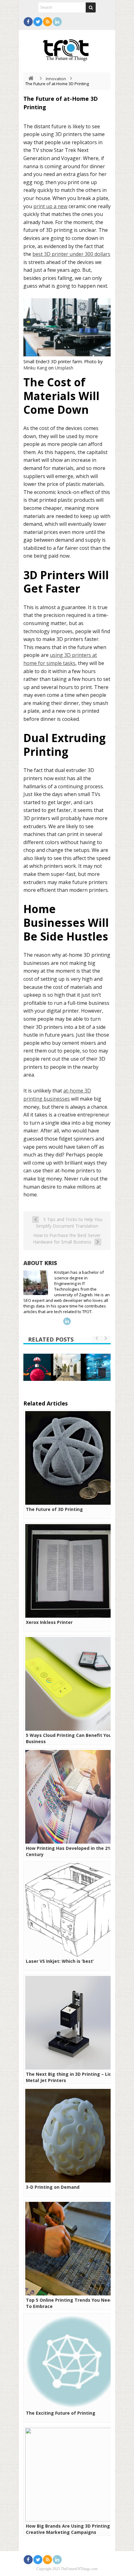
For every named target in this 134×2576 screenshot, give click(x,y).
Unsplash (64, 368)
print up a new (50, 206)
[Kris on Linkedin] (67, 1321)
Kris (51, 1263)
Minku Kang (35, 368)
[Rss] (48, 22)
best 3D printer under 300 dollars (71, 254)
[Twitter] (38, 22)
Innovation (56, 79)
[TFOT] (67, 48)
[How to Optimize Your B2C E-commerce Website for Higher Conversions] (37, 1367)
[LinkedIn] (57, 22)
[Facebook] (28, 22)
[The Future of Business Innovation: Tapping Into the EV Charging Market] (67, 1367)
